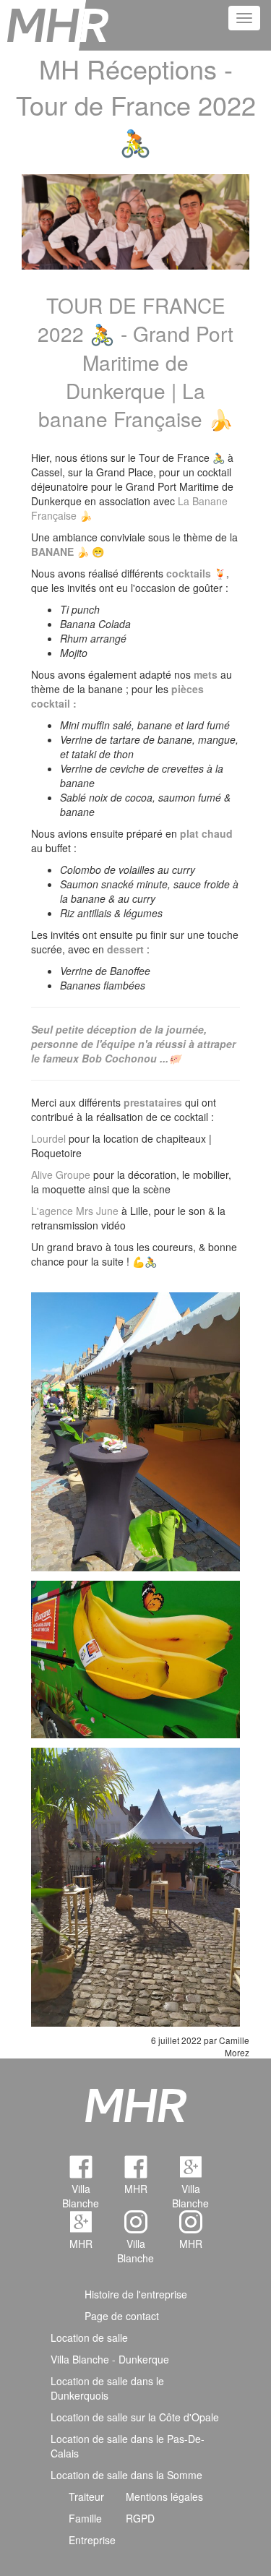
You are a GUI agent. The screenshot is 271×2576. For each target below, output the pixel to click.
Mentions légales (164, 2496)
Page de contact (122, 2316)
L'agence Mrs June (75, 1211)
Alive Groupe (61, 1175)
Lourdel (48, 1138)
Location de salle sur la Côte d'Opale (135, 2417)
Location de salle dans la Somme (126, 2475)
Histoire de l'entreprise (136, 2294)
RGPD (140, 2518)
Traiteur (86, 2496)
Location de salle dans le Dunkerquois (107, 2388)
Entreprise (92, 2540)
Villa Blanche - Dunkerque (110, 2359)
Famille (85, 2518)
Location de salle (89, 2337)
